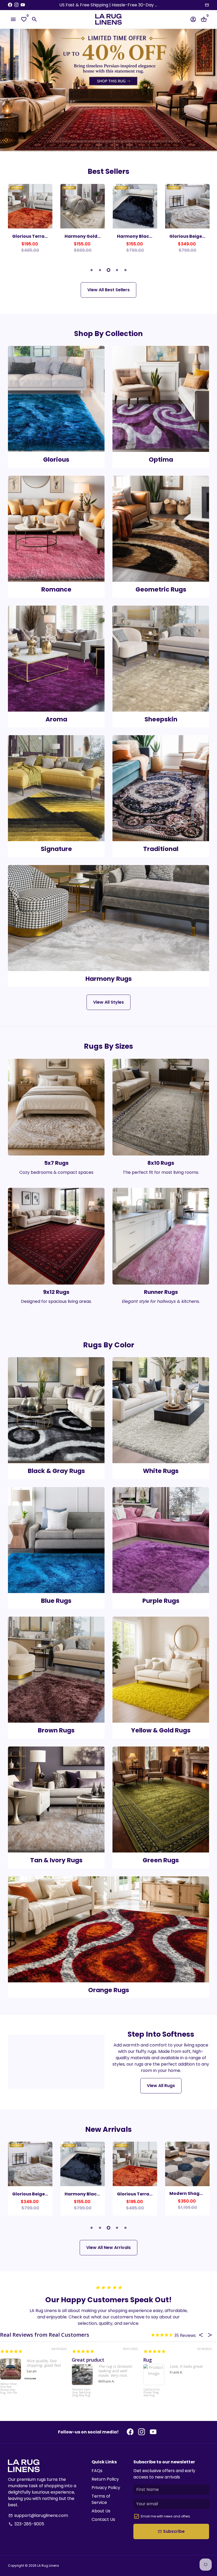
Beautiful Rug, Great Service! (170, 2360)
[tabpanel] (30, 221)
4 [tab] (117, 270)
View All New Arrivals (108, 2248)
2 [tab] (100, 270)
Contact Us (103, 2519)
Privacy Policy (106, 2488)
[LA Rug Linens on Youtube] (23, 5)
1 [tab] (92, 270)
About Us (101, 2511)
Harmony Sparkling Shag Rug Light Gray (72, 2393)
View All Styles (108, 1002)
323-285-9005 (26, 2524)
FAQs (97, 2471)
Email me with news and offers (165, 2516)
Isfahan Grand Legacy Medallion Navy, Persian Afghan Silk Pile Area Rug (147, 2396)
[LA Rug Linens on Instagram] (16, 5)
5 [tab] (125, 270)
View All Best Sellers (108, 290)
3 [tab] (108, 270)
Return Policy (105, 2479)
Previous (13, 222)
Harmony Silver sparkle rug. (95, 2360)
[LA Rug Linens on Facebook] (10, 5)
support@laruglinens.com (38, 2515)
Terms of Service (101, 2499)
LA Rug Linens (48, 2566)
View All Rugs (161, 2086)
